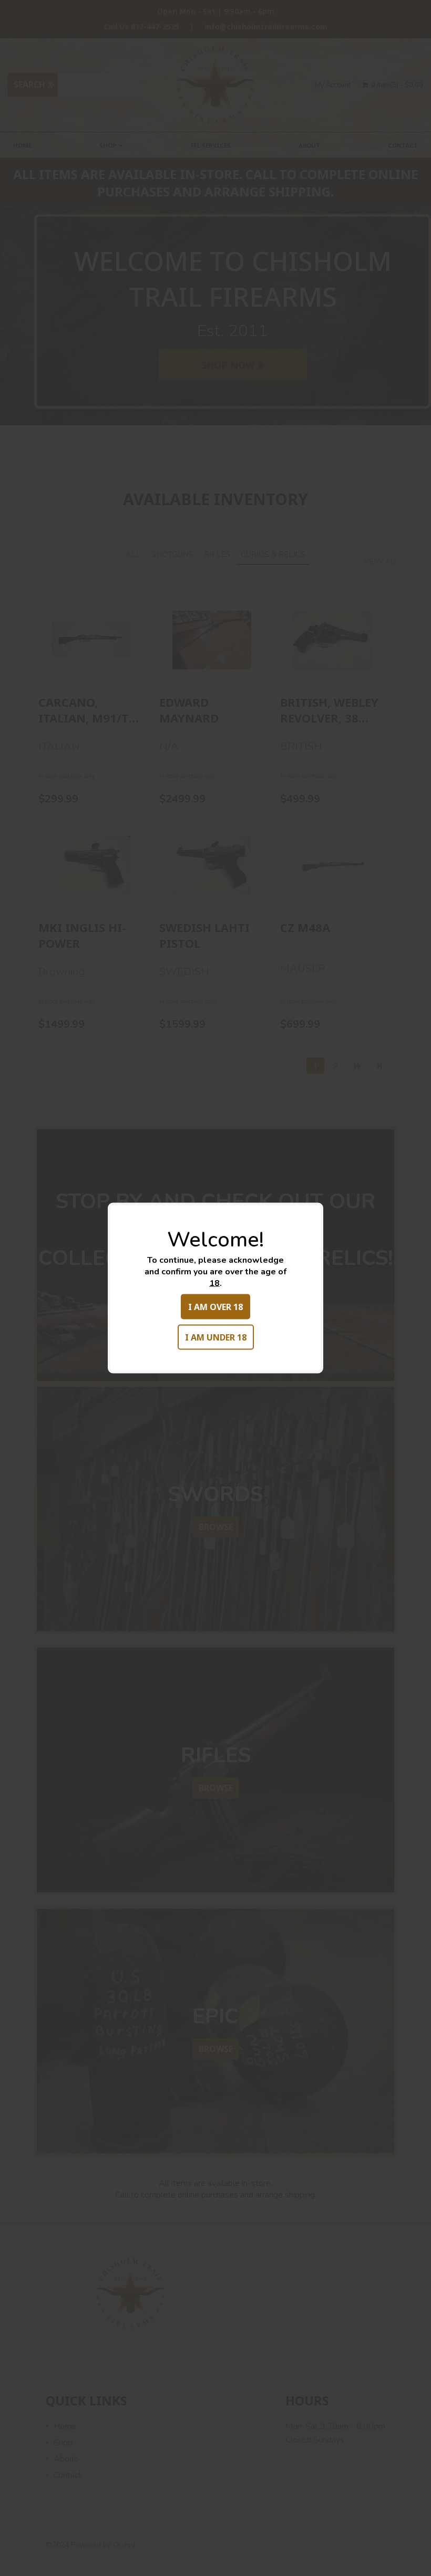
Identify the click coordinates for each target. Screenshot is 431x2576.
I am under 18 (216, 1337)
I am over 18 (215, 1307)
